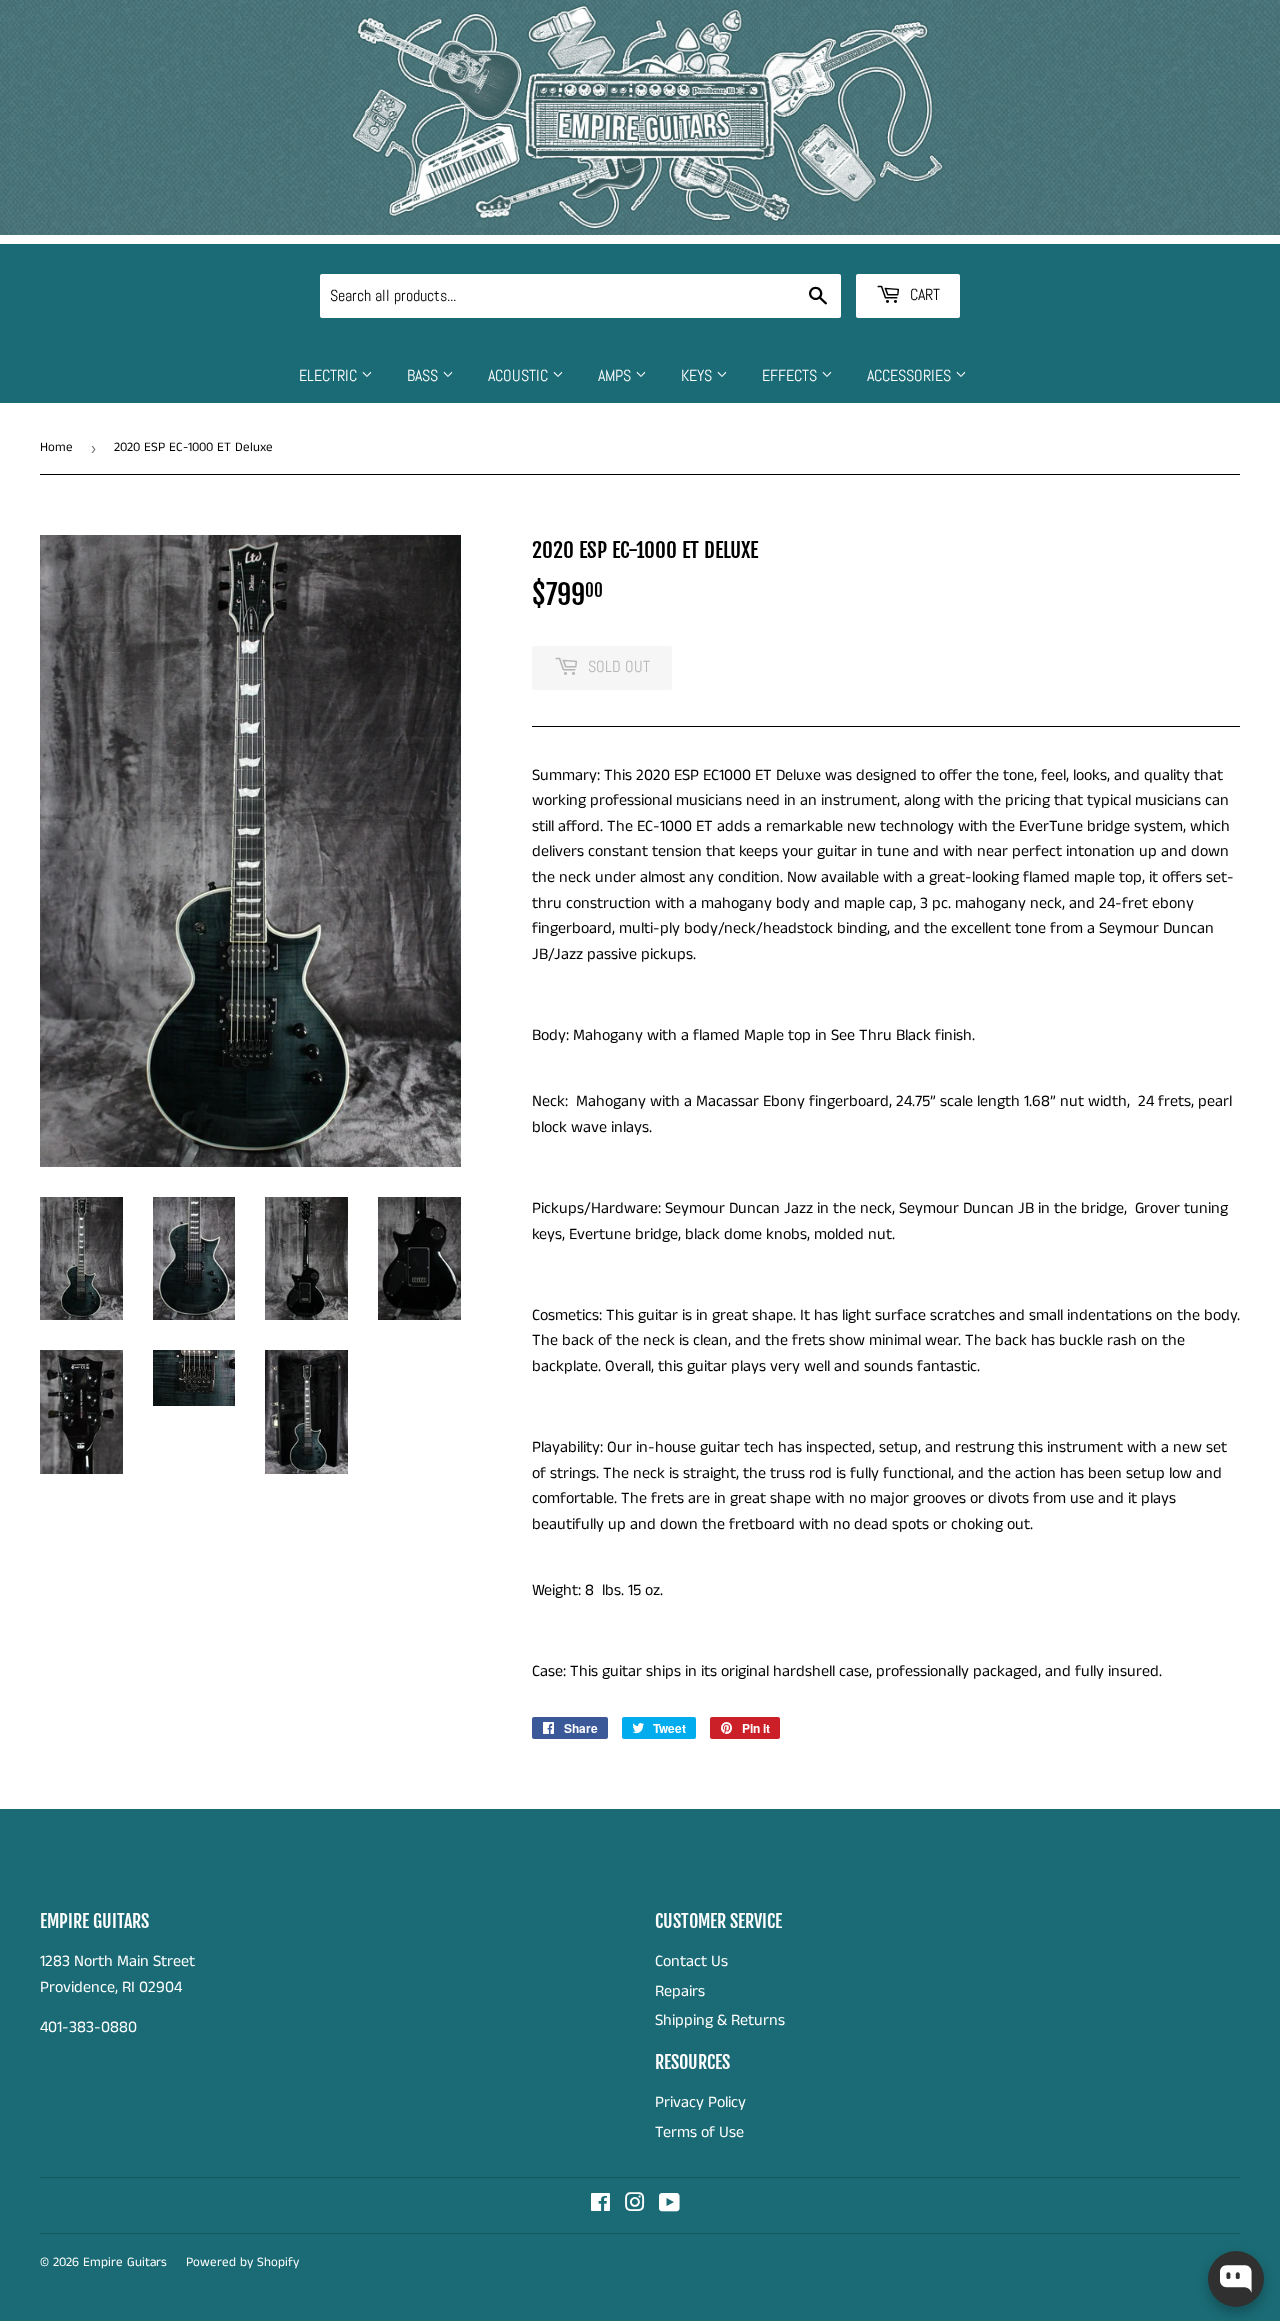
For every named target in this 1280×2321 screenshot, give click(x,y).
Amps (616, 375)
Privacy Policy (700, 2102)
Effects (791, 375)
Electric (330, 375)
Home (56, 447)
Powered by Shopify (242, 2262)
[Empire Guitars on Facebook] (600, 2205)
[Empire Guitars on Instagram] (635, 2205)
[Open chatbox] (1236, 2279)
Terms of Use (699, 2132)
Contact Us (691, 1961)
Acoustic (520, 375)
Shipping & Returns (720, 2020)
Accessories (911, 375)
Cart (923, 294)
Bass (424, 375)
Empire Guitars (125, 2262)
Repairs (680, 1991)
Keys (698, 375)
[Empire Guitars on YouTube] (669, 2205)
